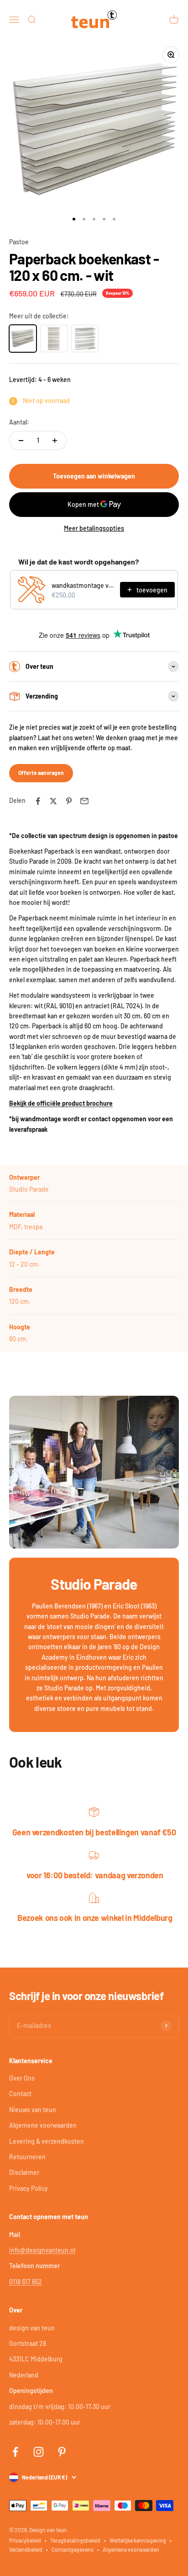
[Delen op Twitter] (53, 801)
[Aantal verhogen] (55, 441)
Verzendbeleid (26, 2549)
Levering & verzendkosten (47, 2141)
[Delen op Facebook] (38, 801)
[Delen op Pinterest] (69, 801)
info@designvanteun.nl (42, 2250)
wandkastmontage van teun (83, 585)
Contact (20, 2094)
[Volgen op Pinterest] (62, 2452)
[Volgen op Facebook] (15, 2452)
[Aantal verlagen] (21, 441)
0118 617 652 (26, 2282)
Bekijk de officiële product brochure (61, 1103)
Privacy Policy (29, 2188)
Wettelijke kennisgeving (138, 2540)
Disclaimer (24, 2172)
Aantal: (19, 422)
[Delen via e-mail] (84, 801)
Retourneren (27, 2157)
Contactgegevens (73, 2549)
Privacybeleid (25, 2540)
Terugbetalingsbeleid (75, 2540)
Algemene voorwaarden (43, 2125)
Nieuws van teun (33, 2110)
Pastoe (19, 242)
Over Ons (22, 2078)
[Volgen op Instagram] (39, 2452)
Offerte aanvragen (41, 773)
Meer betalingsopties (94, 528)
